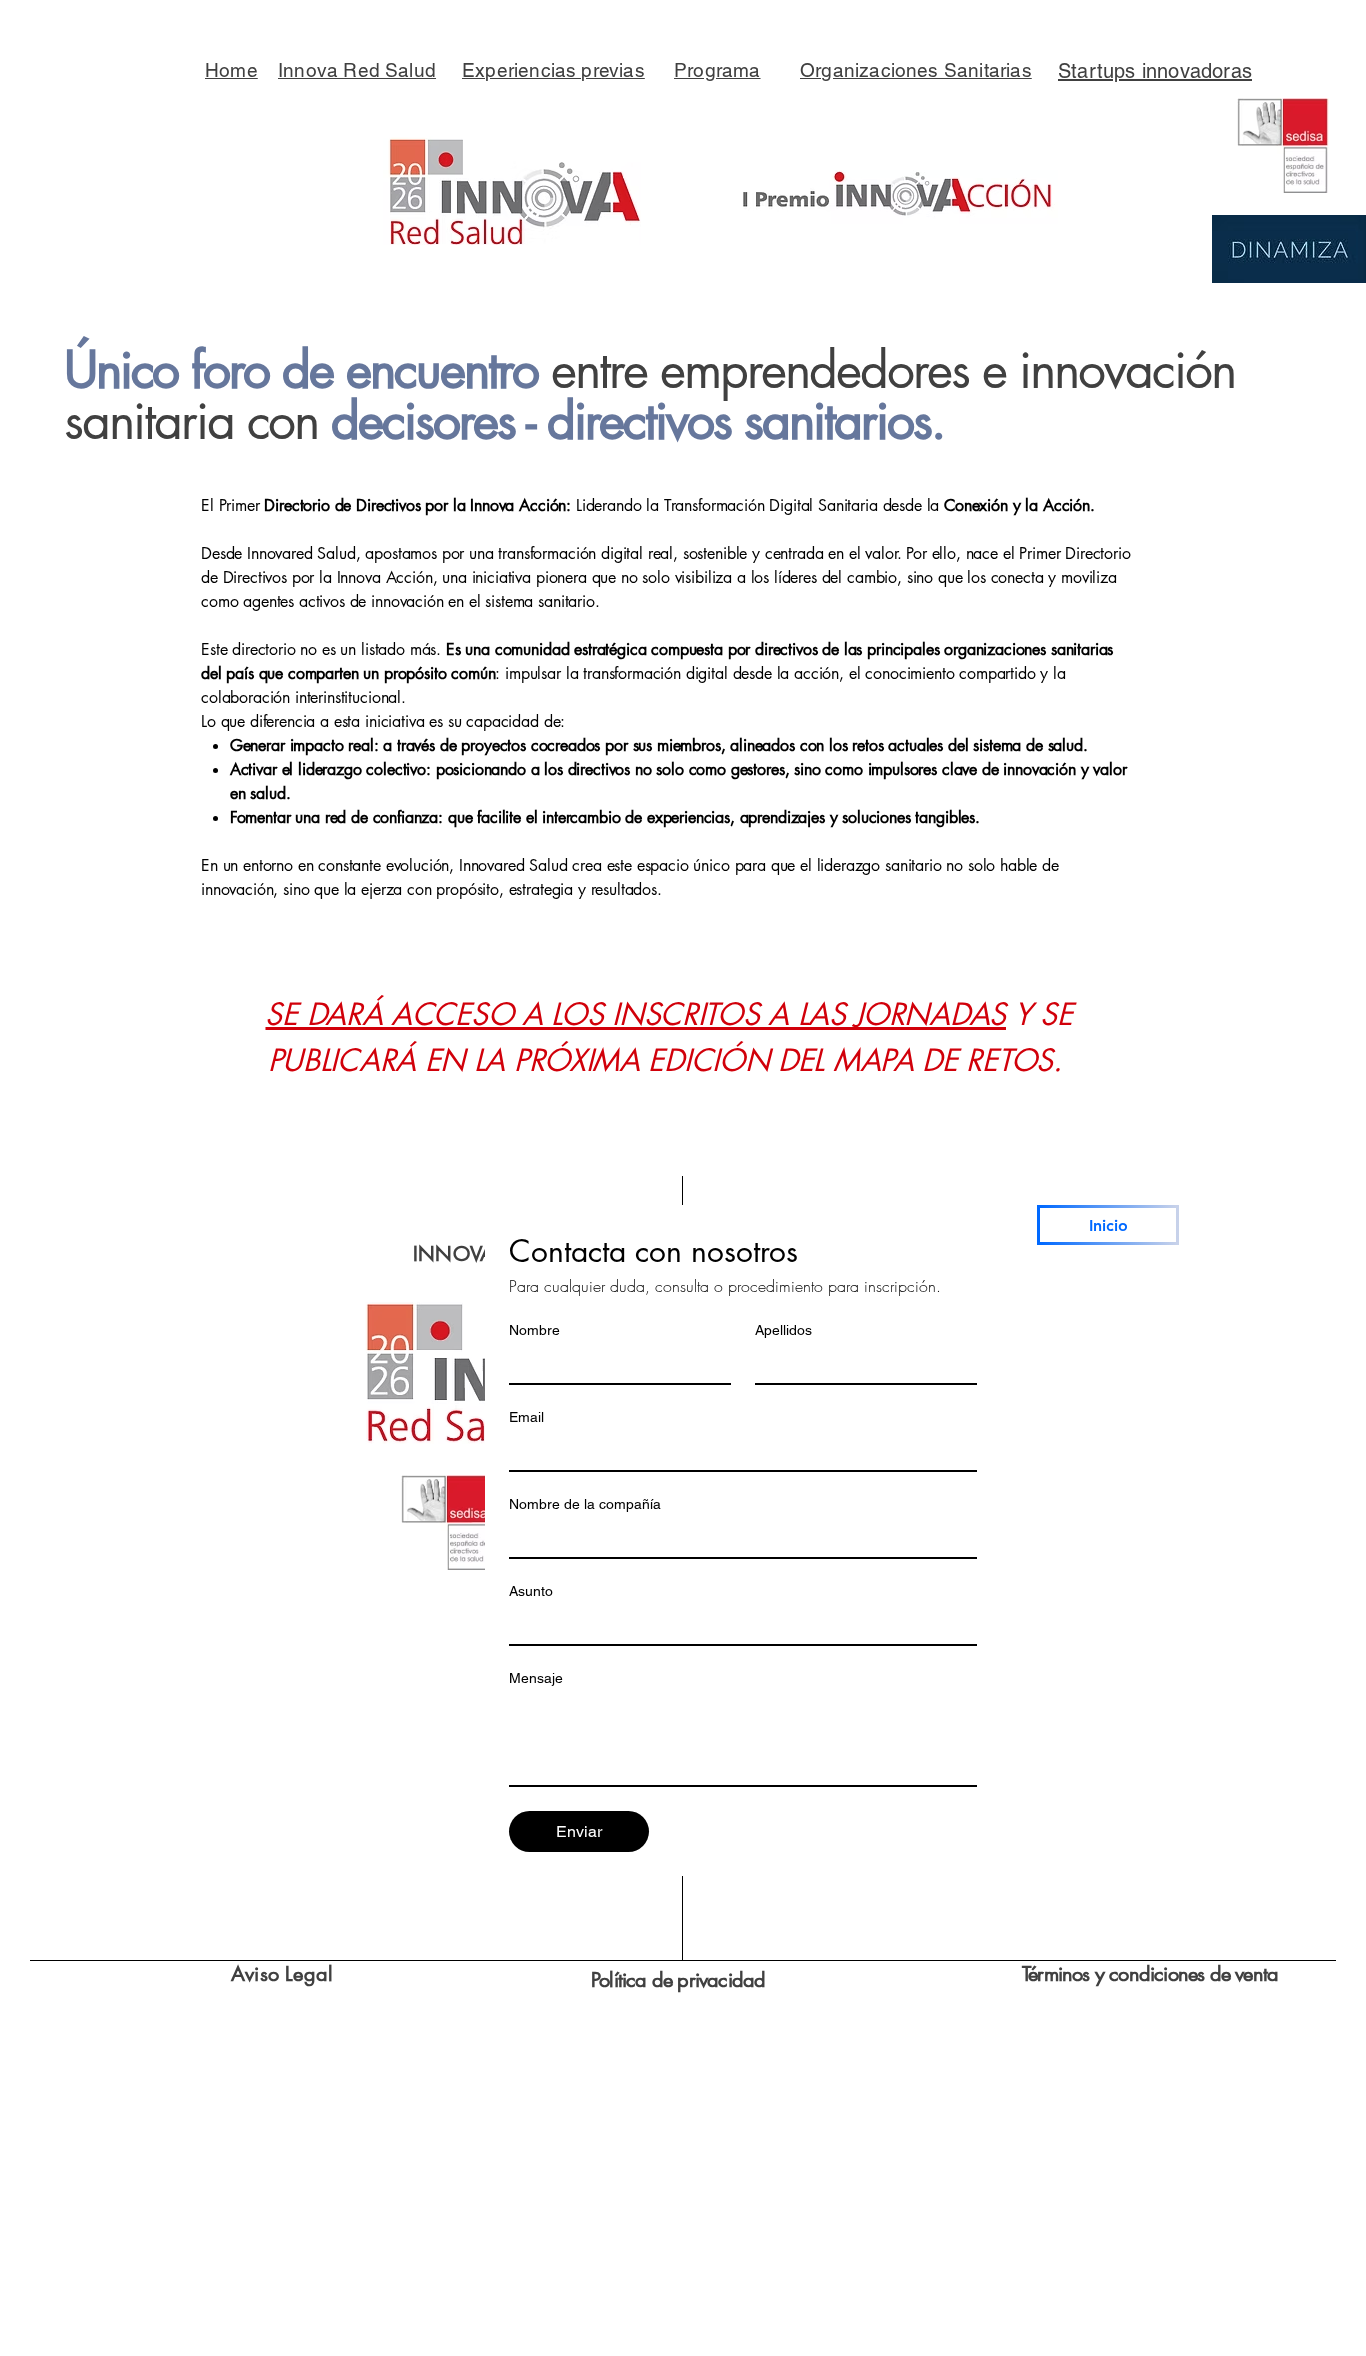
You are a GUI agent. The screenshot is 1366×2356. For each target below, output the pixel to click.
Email (526, 1417)
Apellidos (783, 1330)
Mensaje (536, 1678)
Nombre (534, 1330)
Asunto (531, 1591)
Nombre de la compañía (585, 1504)
